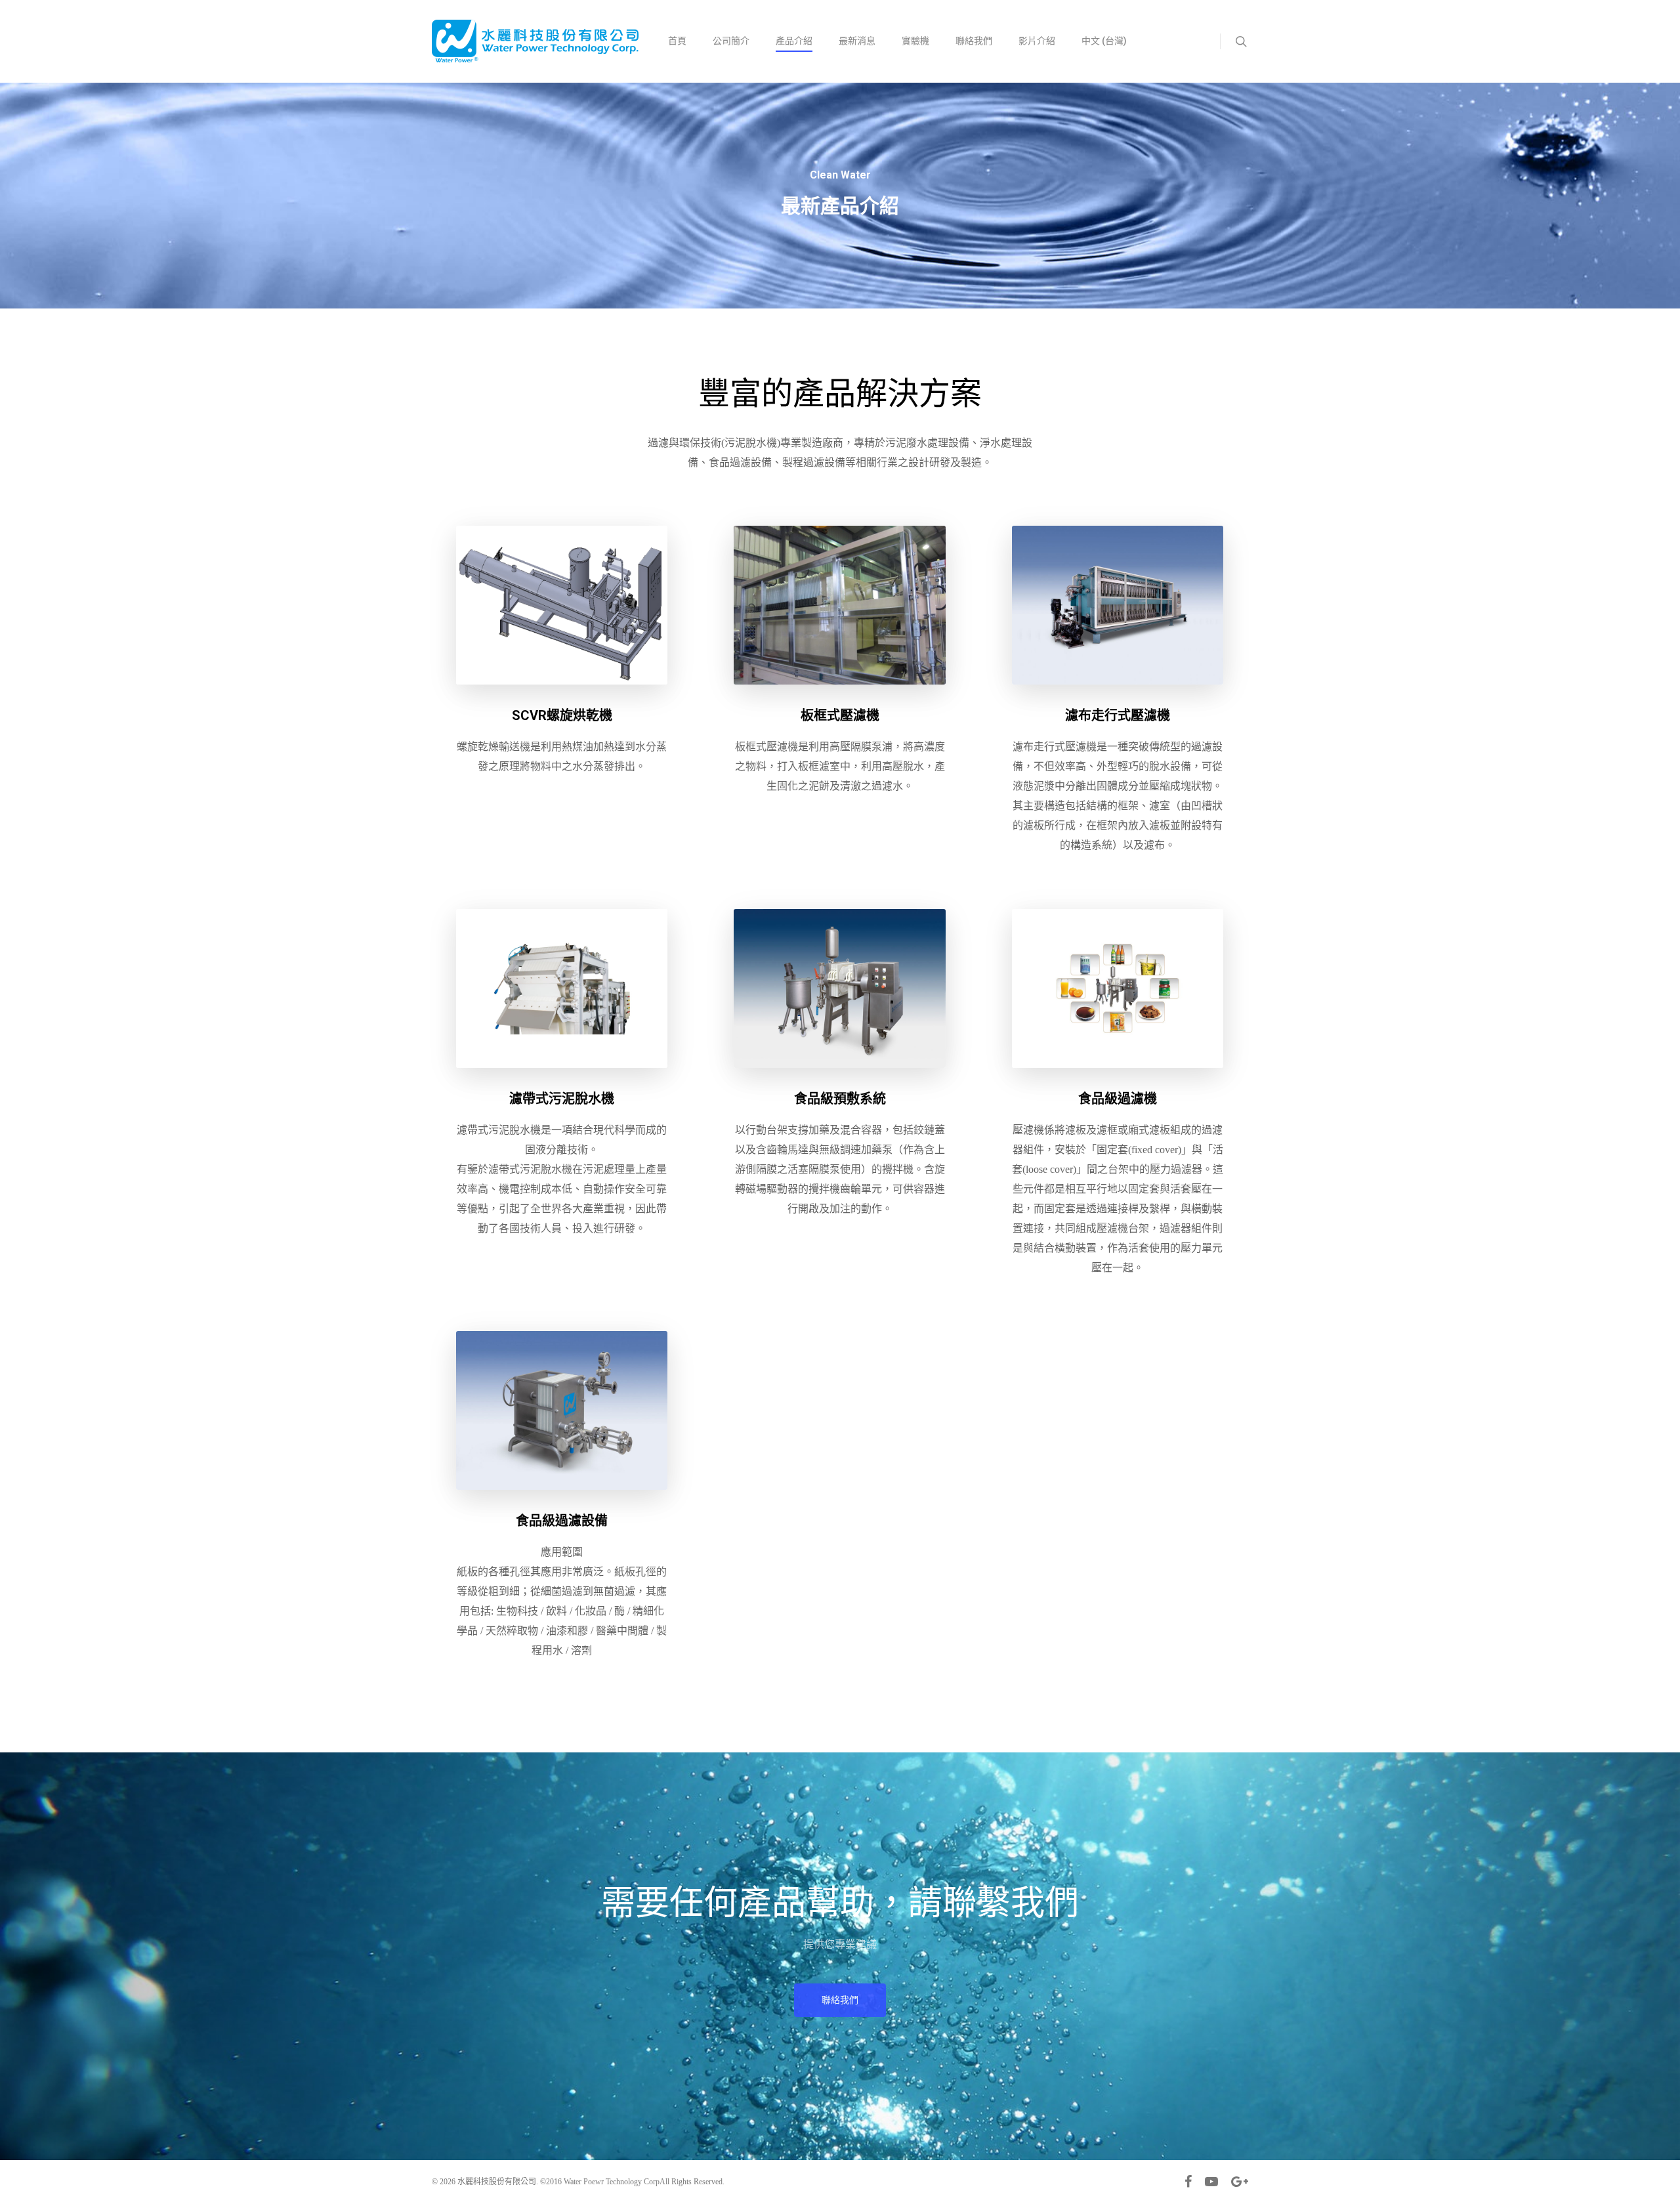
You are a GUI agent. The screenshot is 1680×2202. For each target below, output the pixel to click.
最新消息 (857, 41)
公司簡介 (731, 41)
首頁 (677, 41)
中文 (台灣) (1104, 41)
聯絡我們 (974, 41)
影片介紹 (1037, 41)
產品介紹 (794, 41)
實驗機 (915, 41)
